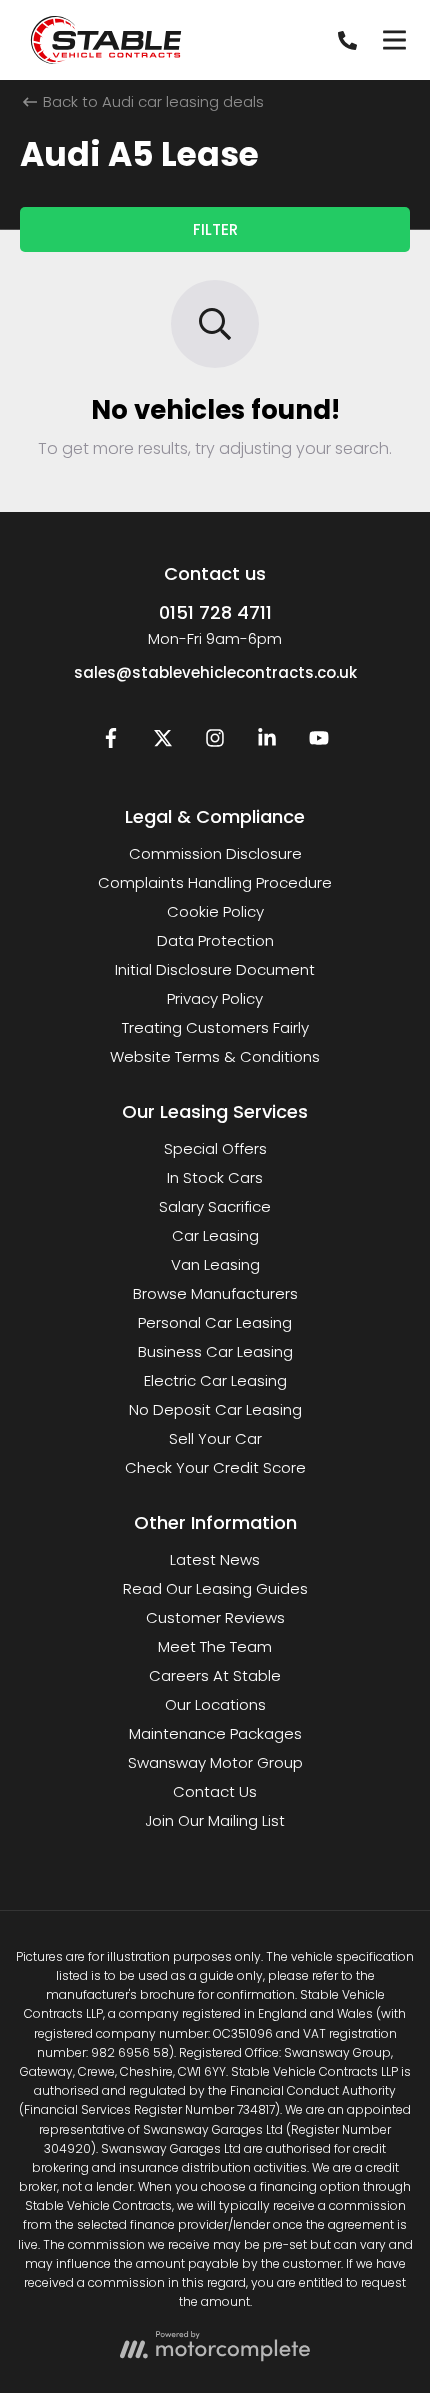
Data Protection (215, 940)
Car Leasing (215, 1235)
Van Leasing (215, 1264)
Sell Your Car (215, 1438)
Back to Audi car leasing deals (151, 101)
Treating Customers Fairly (215, 1027)
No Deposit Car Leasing (215, 1409)
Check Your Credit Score (215, 1467)
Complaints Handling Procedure (215, 882)
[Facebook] (111, 742)
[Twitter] (163, 742)
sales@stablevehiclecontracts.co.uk (215, 672)
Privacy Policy (215, 998)
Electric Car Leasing (215, 1380)
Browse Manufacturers (215, 1293)
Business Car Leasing (215, 1351)
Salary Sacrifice (215, 1206)
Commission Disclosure (215, 853)
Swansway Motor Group (215, 1762)
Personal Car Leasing (215, 1322)
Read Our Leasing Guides (215, 1588)
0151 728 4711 (215, 612)
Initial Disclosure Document (215, 969)
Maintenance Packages (215, 1733)
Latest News (215, 1559)
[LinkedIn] (267, 742)
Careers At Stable (215, 1675)
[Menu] (394, 40)
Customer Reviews (215, 1617)
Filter (215, 229)
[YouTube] (319, 742)
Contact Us (215, 1791)
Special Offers (215, 1148)
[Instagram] (215, 742)
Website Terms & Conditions (215, 1056)
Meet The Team (215, 1646)
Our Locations (215, 1704)
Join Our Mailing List (215, 1820)
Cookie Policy (215, 911)
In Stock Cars (215, 1177)
